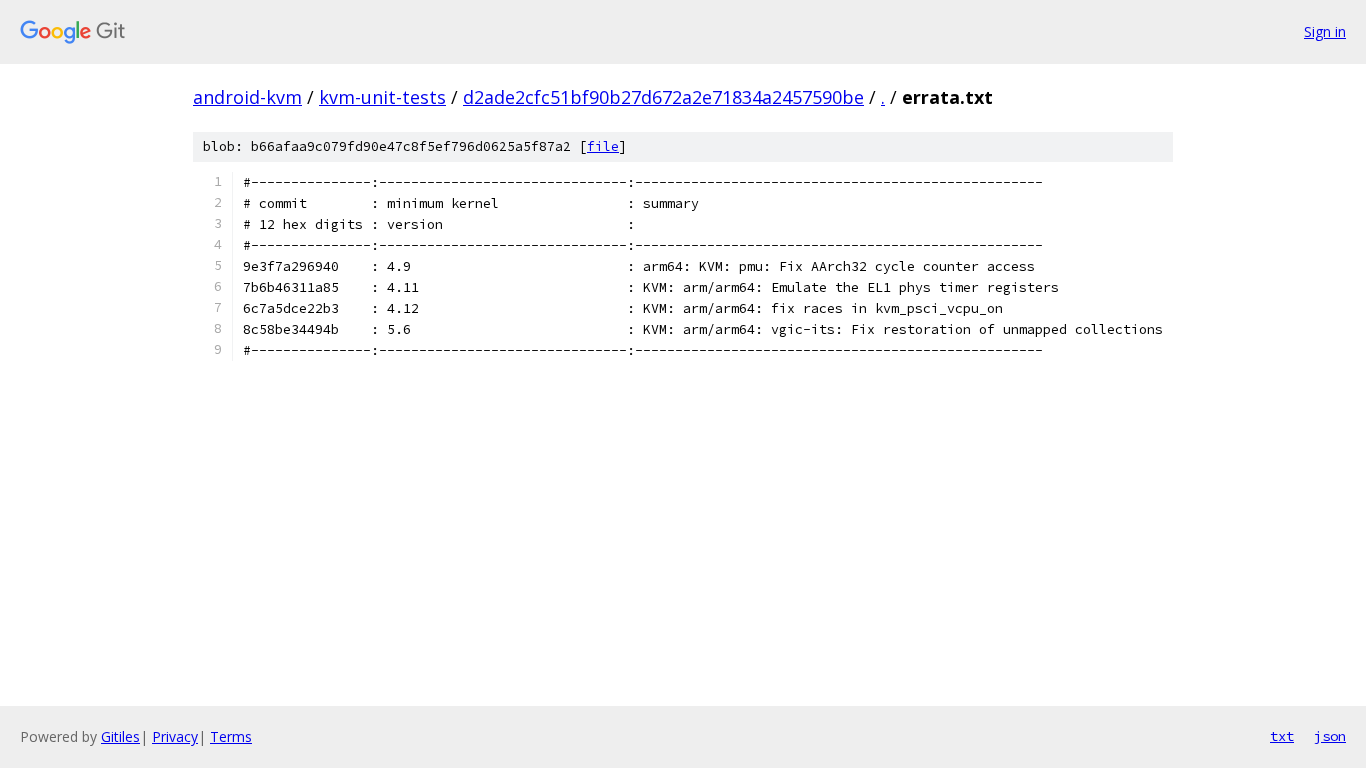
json (1330, 736)
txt (1282, 736)
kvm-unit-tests (382, 97)
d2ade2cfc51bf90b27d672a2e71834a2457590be (663, 97)
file (603, 146)
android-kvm (247, 97)
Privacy (175, 736)
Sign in (1325, 31)
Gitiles (120, 736)
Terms (231, 736)
